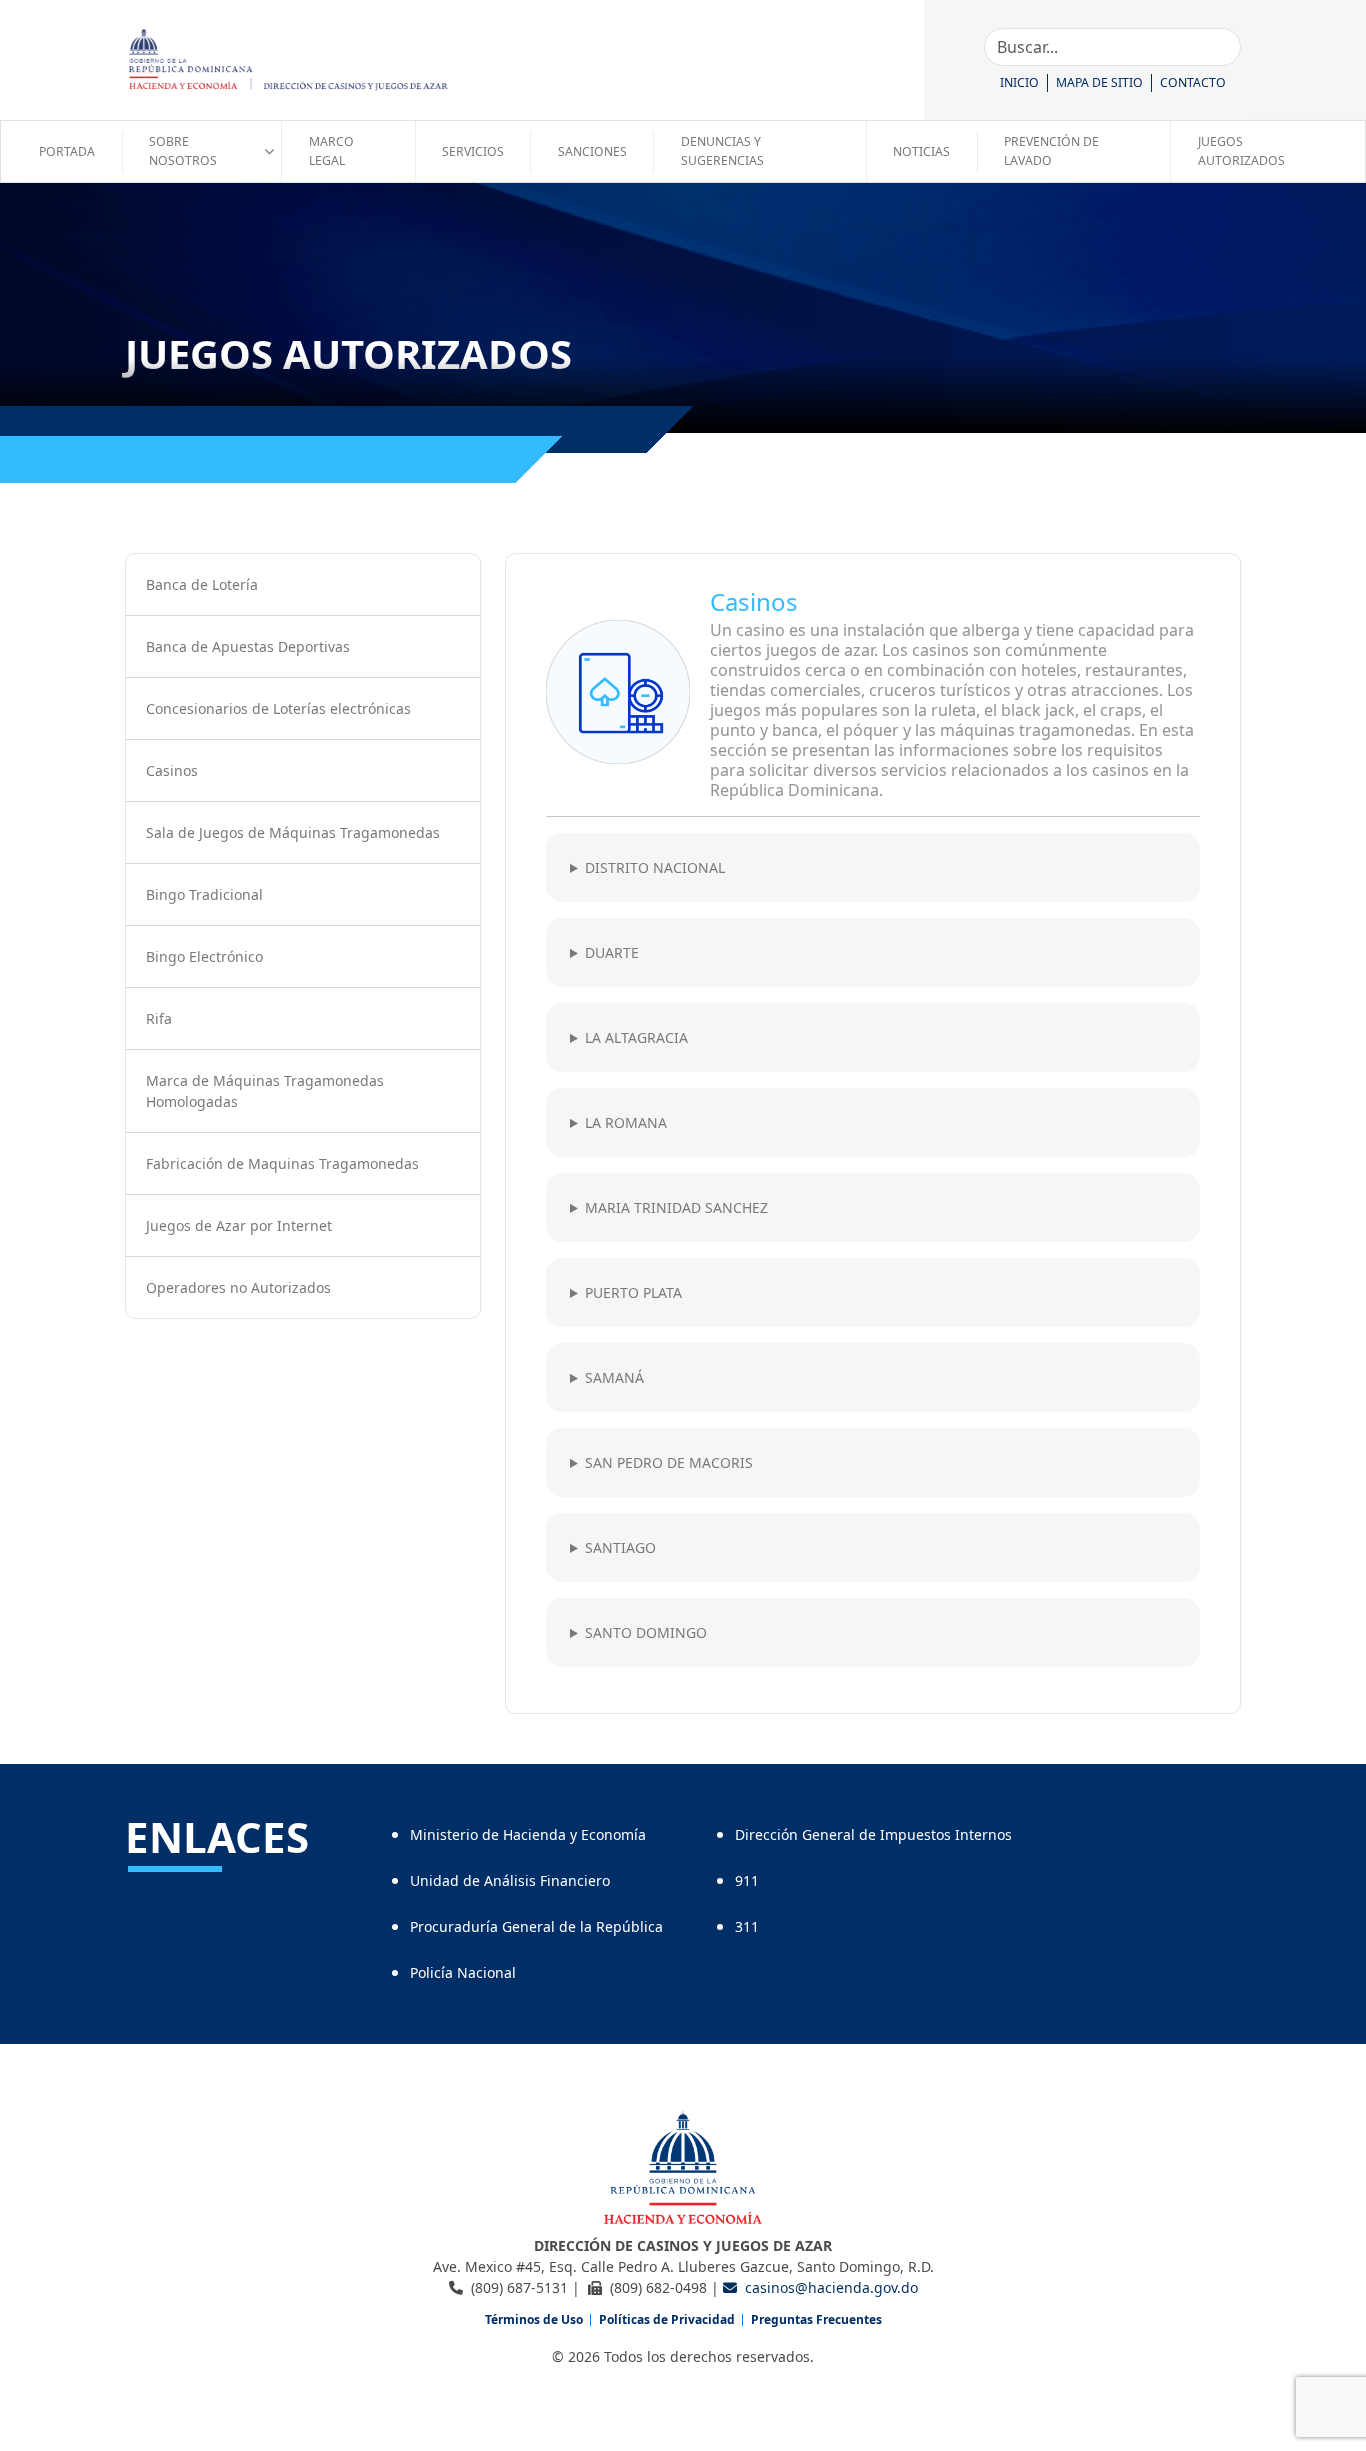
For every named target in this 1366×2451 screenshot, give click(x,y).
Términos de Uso (534, 2319)
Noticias (921, 151)
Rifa (159, 1018)
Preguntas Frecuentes (816, 2319)
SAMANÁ (614, 1377)
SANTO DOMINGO (646, 1632)
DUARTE (612, 952)
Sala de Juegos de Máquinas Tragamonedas (293, 832)
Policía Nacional (463, 1972)
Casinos (172, 770)
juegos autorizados (1241, 150)
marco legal (331, 150)
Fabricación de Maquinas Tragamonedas (282, 1163)
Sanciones (592, 151)
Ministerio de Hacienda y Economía (528, 1834)
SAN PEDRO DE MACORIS (669, 1462)
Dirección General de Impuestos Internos (873, 1834)
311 (747, 1926)
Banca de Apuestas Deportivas (248, 646)
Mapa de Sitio (1099, 82)
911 (747, 1880)
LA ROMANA (626, 1122)
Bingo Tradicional (204, 894)
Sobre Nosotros (183, 150)
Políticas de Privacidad (667, 2319)
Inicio (1019, 82)
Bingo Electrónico (204, 956)
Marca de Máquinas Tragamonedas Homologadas (265, 1091)
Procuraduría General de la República (536, 1926)
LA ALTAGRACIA (636, 1037)
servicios (473, 151)
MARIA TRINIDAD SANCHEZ (676, 1207)
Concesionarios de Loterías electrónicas (278, 708)
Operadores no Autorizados (238, 1287)
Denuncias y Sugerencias (722, 150)
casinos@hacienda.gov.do (831, 2287)
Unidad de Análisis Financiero (510, 1880)
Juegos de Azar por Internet (239, 1225)
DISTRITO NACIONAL (655, 867)
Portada (67, 151)
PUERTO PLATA (633, 1292)
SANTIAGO (620, 1547)
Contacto (1193, 82)
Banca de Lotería (202, 584)
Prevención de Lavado (1051, 150)
